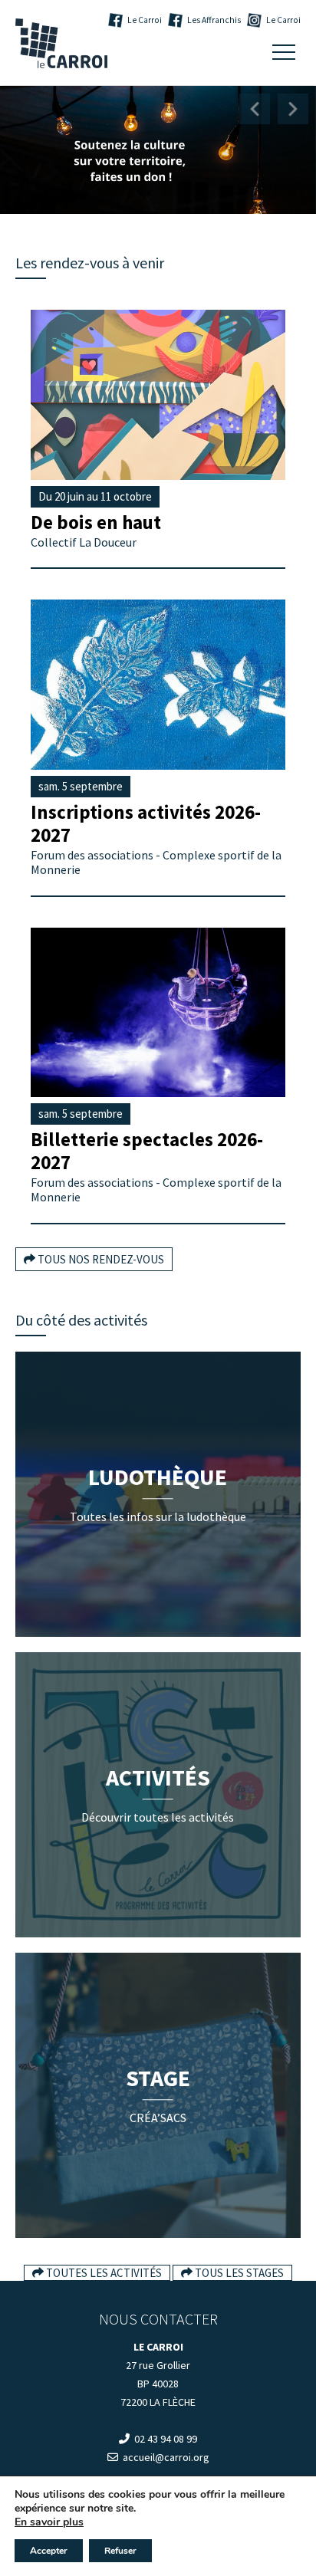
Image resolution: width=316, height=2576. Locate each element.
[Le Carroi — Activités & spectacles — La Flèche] (61, 43)
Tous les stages (238, 2273)
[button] (255, 109)
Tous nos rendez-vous (100, 1259)
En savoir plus (49, 2522)
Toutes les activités (103, 2273)
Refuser (120, 2551)
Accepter (49, 2551)
